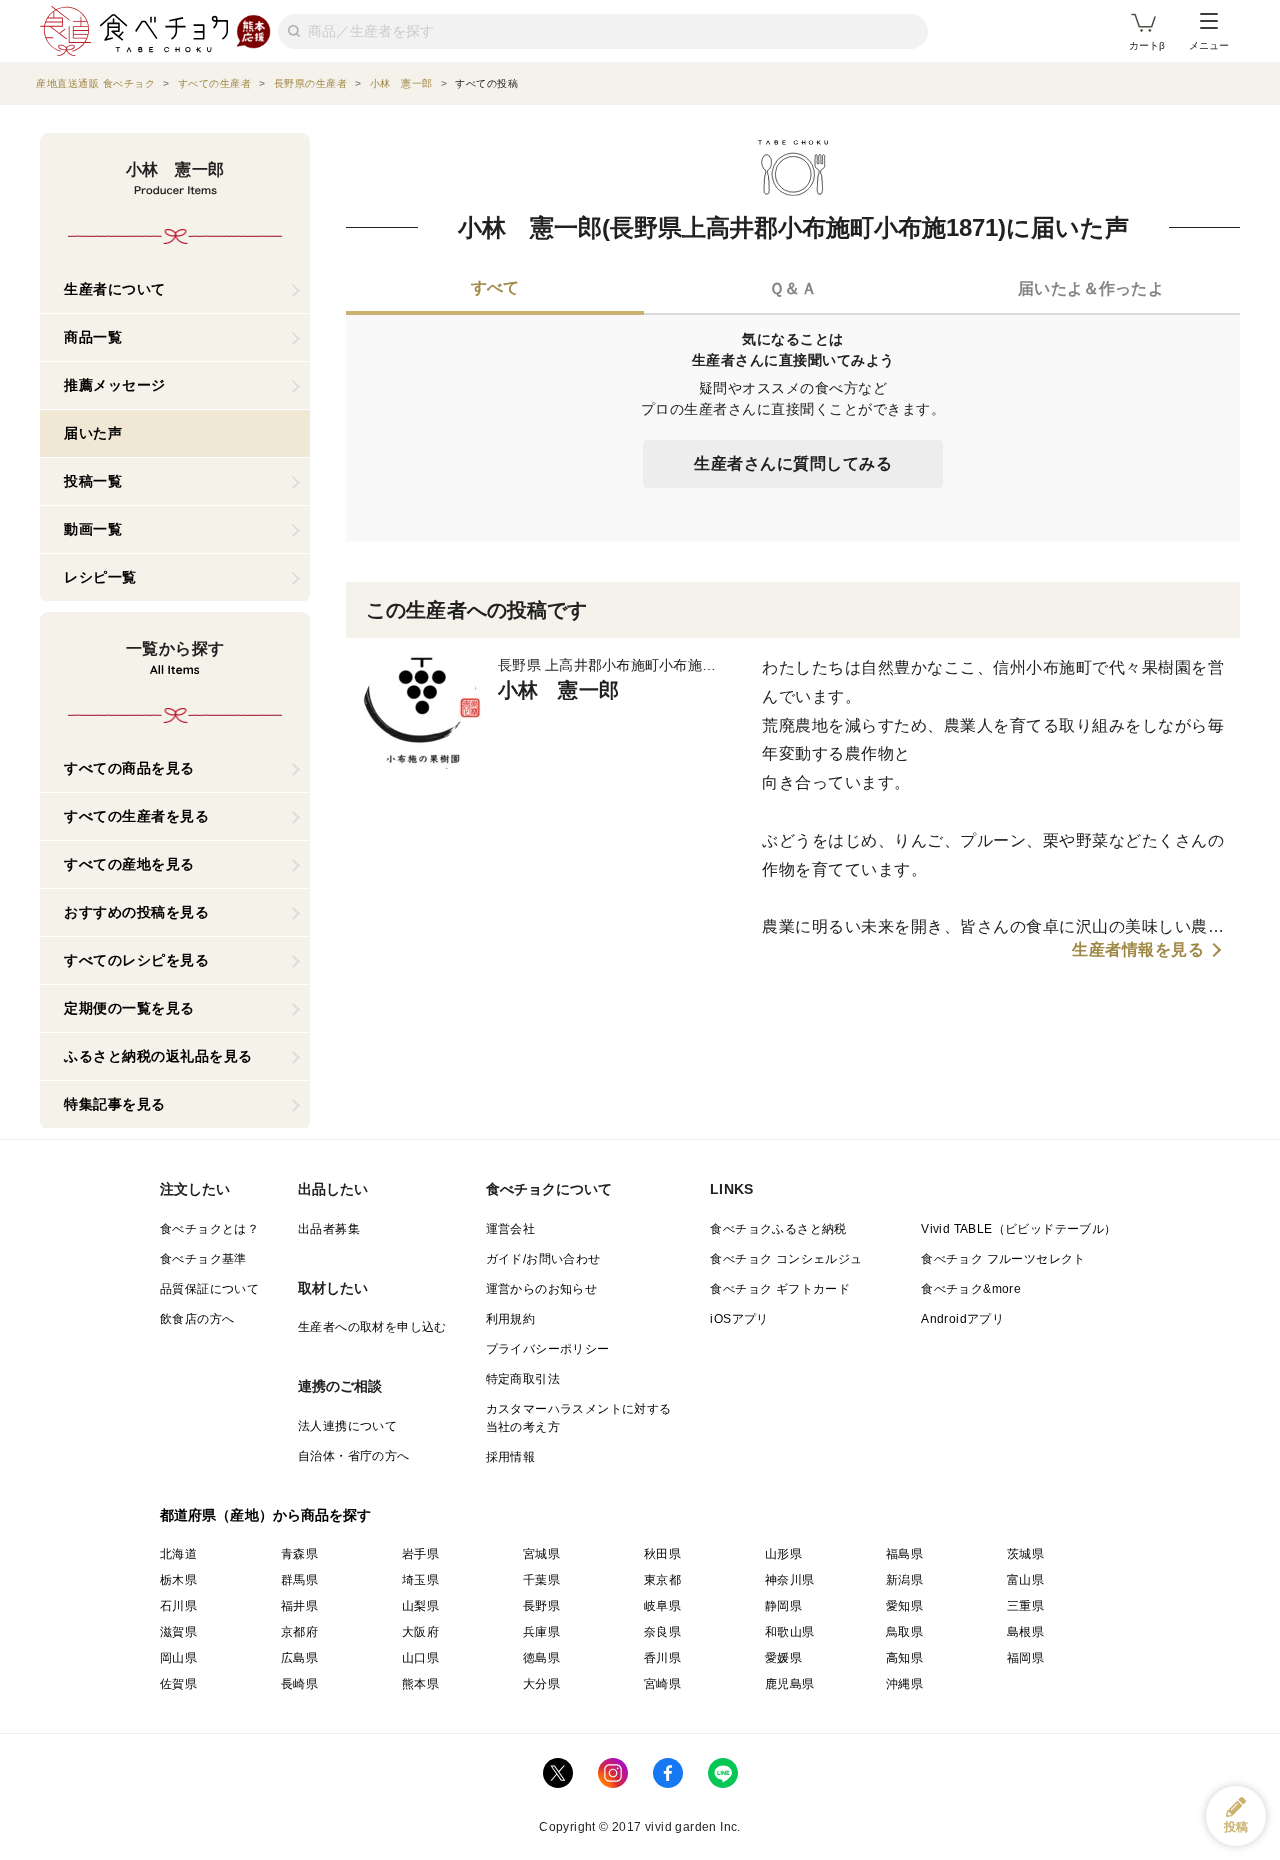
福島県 (904, 1554)
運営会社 (511, 1229)
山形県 (783, 1554)
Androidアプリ (962, 1319)
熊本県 (420, 1684)
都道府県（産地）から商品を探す (266, 1515)
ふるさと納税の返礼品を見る (158, 1056)
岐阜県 (662, 1606)
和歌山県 (790, 1632)
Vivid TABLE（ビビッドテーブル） (1018, 1229)
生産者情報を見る (1138, 950)
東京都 (662, 1580)
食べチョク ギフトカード (780, 1289)
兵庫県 (541, 1632)
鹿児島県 (790, 1684)
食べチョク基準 (203, 1259)
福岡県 (1025, 1658)
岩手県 (420, 1554)
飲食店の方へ (197, 1319)
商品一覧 (93, 337)
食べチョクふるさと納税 (778, 1229)
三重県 (1025, 1606)
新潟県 (904, 1580)
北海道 (178, 1554)
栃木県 (178, 1580)
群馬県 (299, 1580)
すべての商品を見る (129, 768)
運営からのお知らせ (542, 1289)
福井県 (299, 1606)
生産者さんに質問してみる (793, 463)
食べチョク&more (971, 1289)
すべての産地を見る (129, 864)
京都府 (299, 1632)
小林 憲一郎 (558, 690)
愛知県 (904, 1606)
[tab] (495, 290)
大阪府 (420, 1632)
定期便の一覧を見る (129, 1008)
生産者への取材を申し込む (372, 1327)
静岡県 (783, 1606)
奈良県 (662, 1632)
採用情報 (511, 1457)
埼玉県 (420, 1580)
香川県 (662, 1658)
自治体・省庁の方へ (354, 1456)
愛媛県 (783, 1658)
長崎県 (299, 1684)
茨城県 (1025, 1554)
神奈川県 (790, 1580)
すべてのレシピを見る (136, 960)
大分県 (541, 1684)
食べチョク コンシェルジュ (786, 1259)
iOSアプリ (739, 1319)
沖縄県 (904, 1684)
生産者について (115, 289)
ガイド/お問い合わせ (543, 1259)
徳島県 (541, 1658)
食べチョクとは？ (209, 1229)
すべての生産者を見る (136, 816)
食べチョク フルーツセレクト (1003, 1259)
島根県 (1025, 1632)
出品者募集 (329, 1229)
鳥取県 (904, 1632)
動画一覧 (93, 529)
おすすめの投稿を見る (136, 912)
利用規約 (511, 1319)
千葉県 (541, 1580)
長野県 (541, 1606)
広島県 (299, 1658)
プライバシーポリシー (548, 1349)
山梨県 (420, 1606)
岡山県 (178, 1658)
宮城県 (541, 1554)
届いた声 (93, 433)
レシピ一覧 (100, 577)
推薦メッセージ (115, 385)
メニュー (1209, 45)
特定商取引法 (523, 1379)
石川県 (178, 1606)
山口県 (420, 1658)
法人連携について (347, 1426)
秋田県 (662, 1554)
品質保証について (209, 1289)
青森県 (299, 1554)
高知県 (904, 1658)
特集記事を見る (115, 1104)
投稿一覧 (93, 481)
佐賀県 (178, 1684)
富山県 (1025, 1580)
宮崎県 (662, 1684)
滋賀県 (178, 1632)
